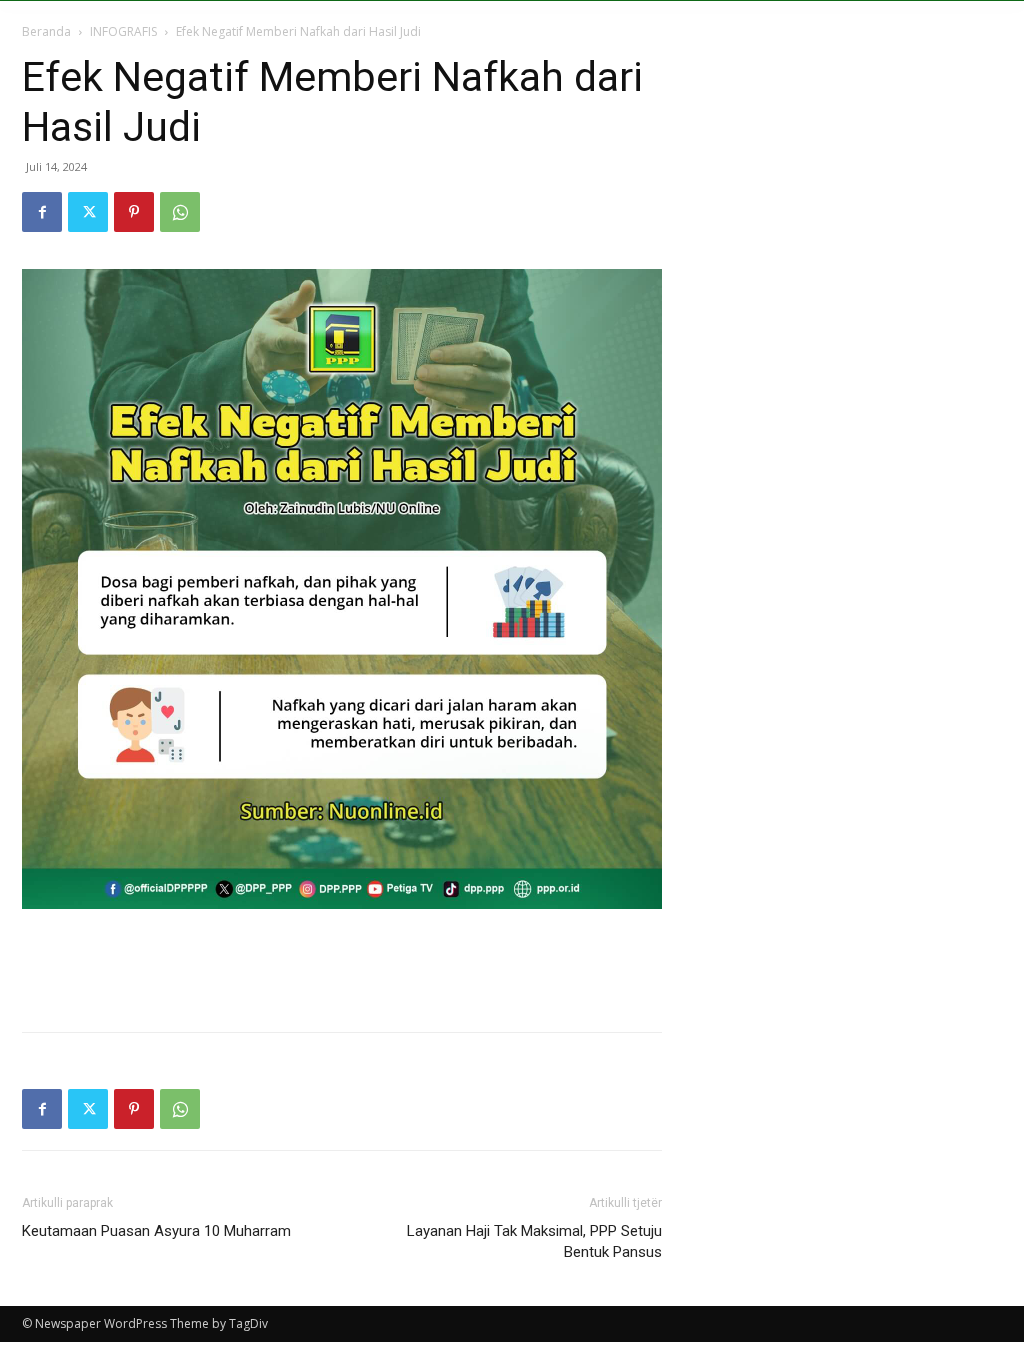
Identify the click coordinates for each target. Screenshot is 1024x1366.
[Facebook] (42, 212)
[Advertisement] (342, 965)
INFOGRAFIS (123, 31)
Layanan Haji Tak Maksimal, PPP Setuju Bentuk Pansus (534, 1241)
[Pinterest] (134, 212)
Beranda (46, 31)
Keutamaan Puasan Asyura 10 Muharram (156, 1231)
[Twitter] (88, 212)
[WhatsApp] (180, 212)
